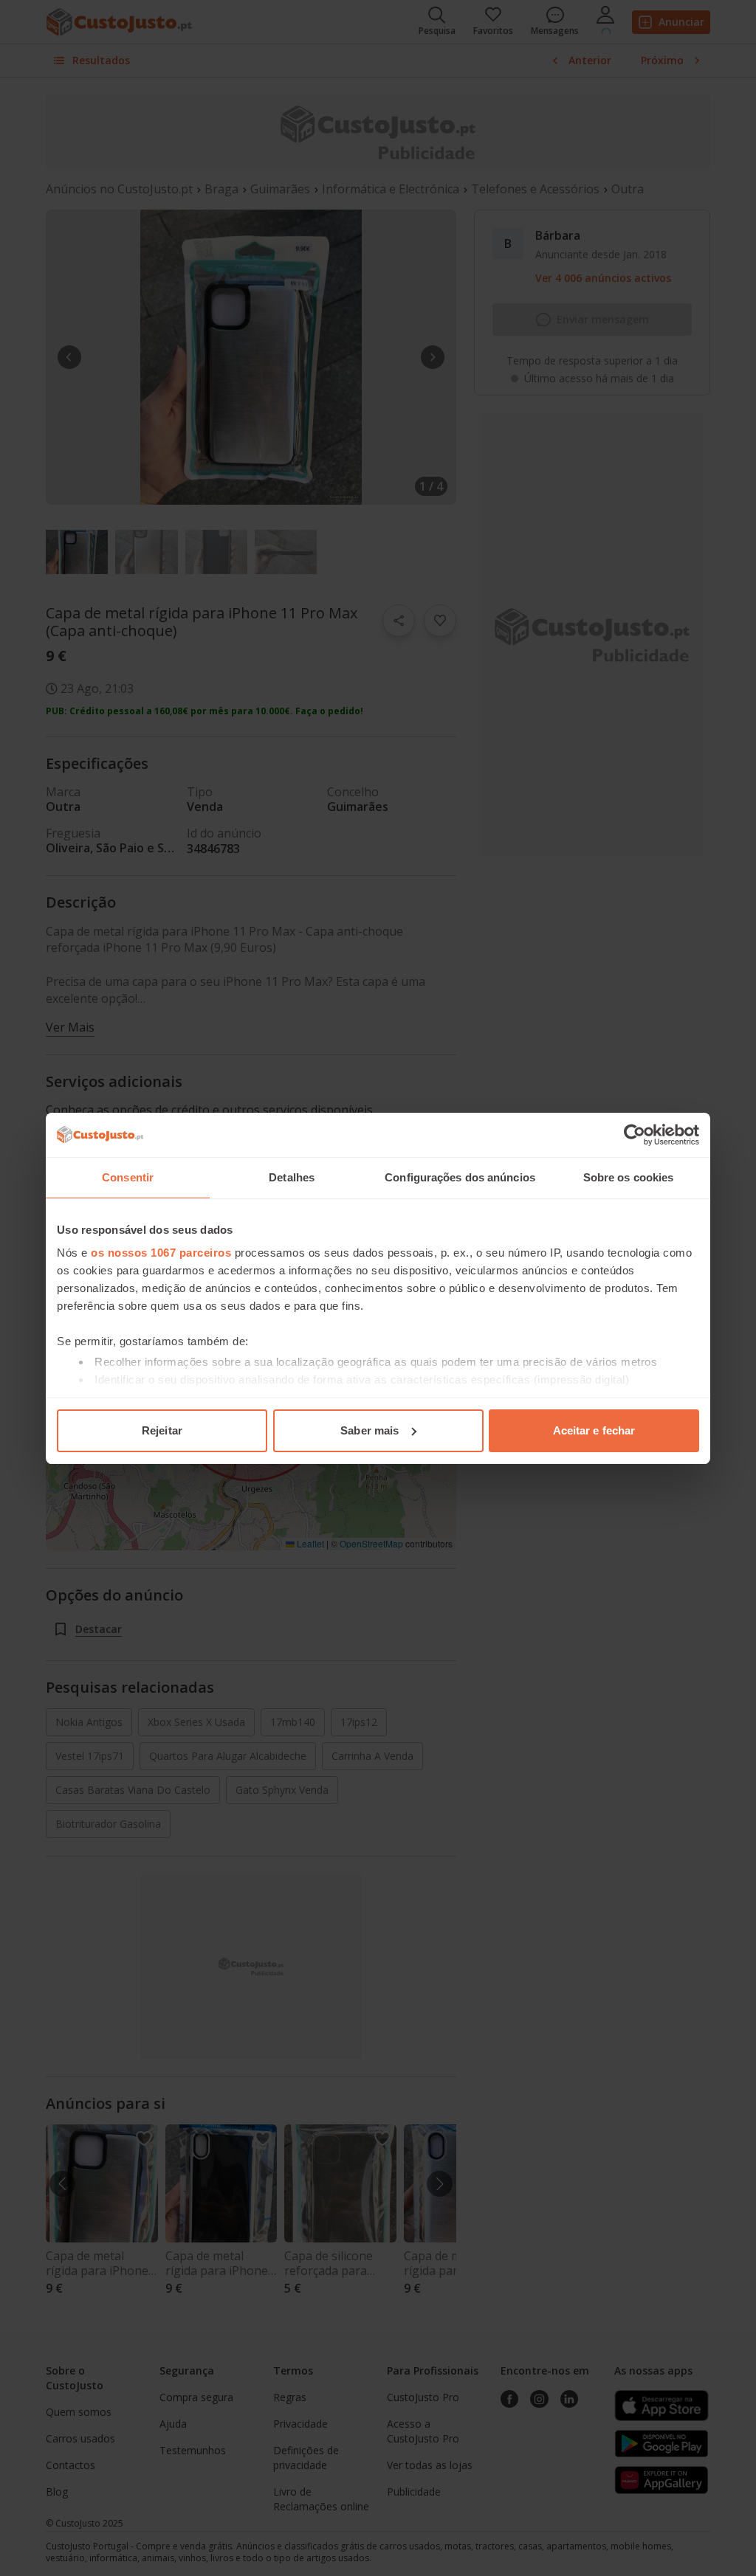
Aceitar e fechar (594, 1430)
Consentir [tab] (128, 1177)
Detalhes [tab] (292, 1177)
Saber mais (370, 1430)
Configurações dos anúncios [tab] (460, 1177)
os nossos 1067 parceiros (161, 1253)
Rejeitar (162, 1430)
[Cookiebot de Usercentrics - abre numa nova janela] (635, 1135)
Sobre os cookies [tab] (629, 1177)
